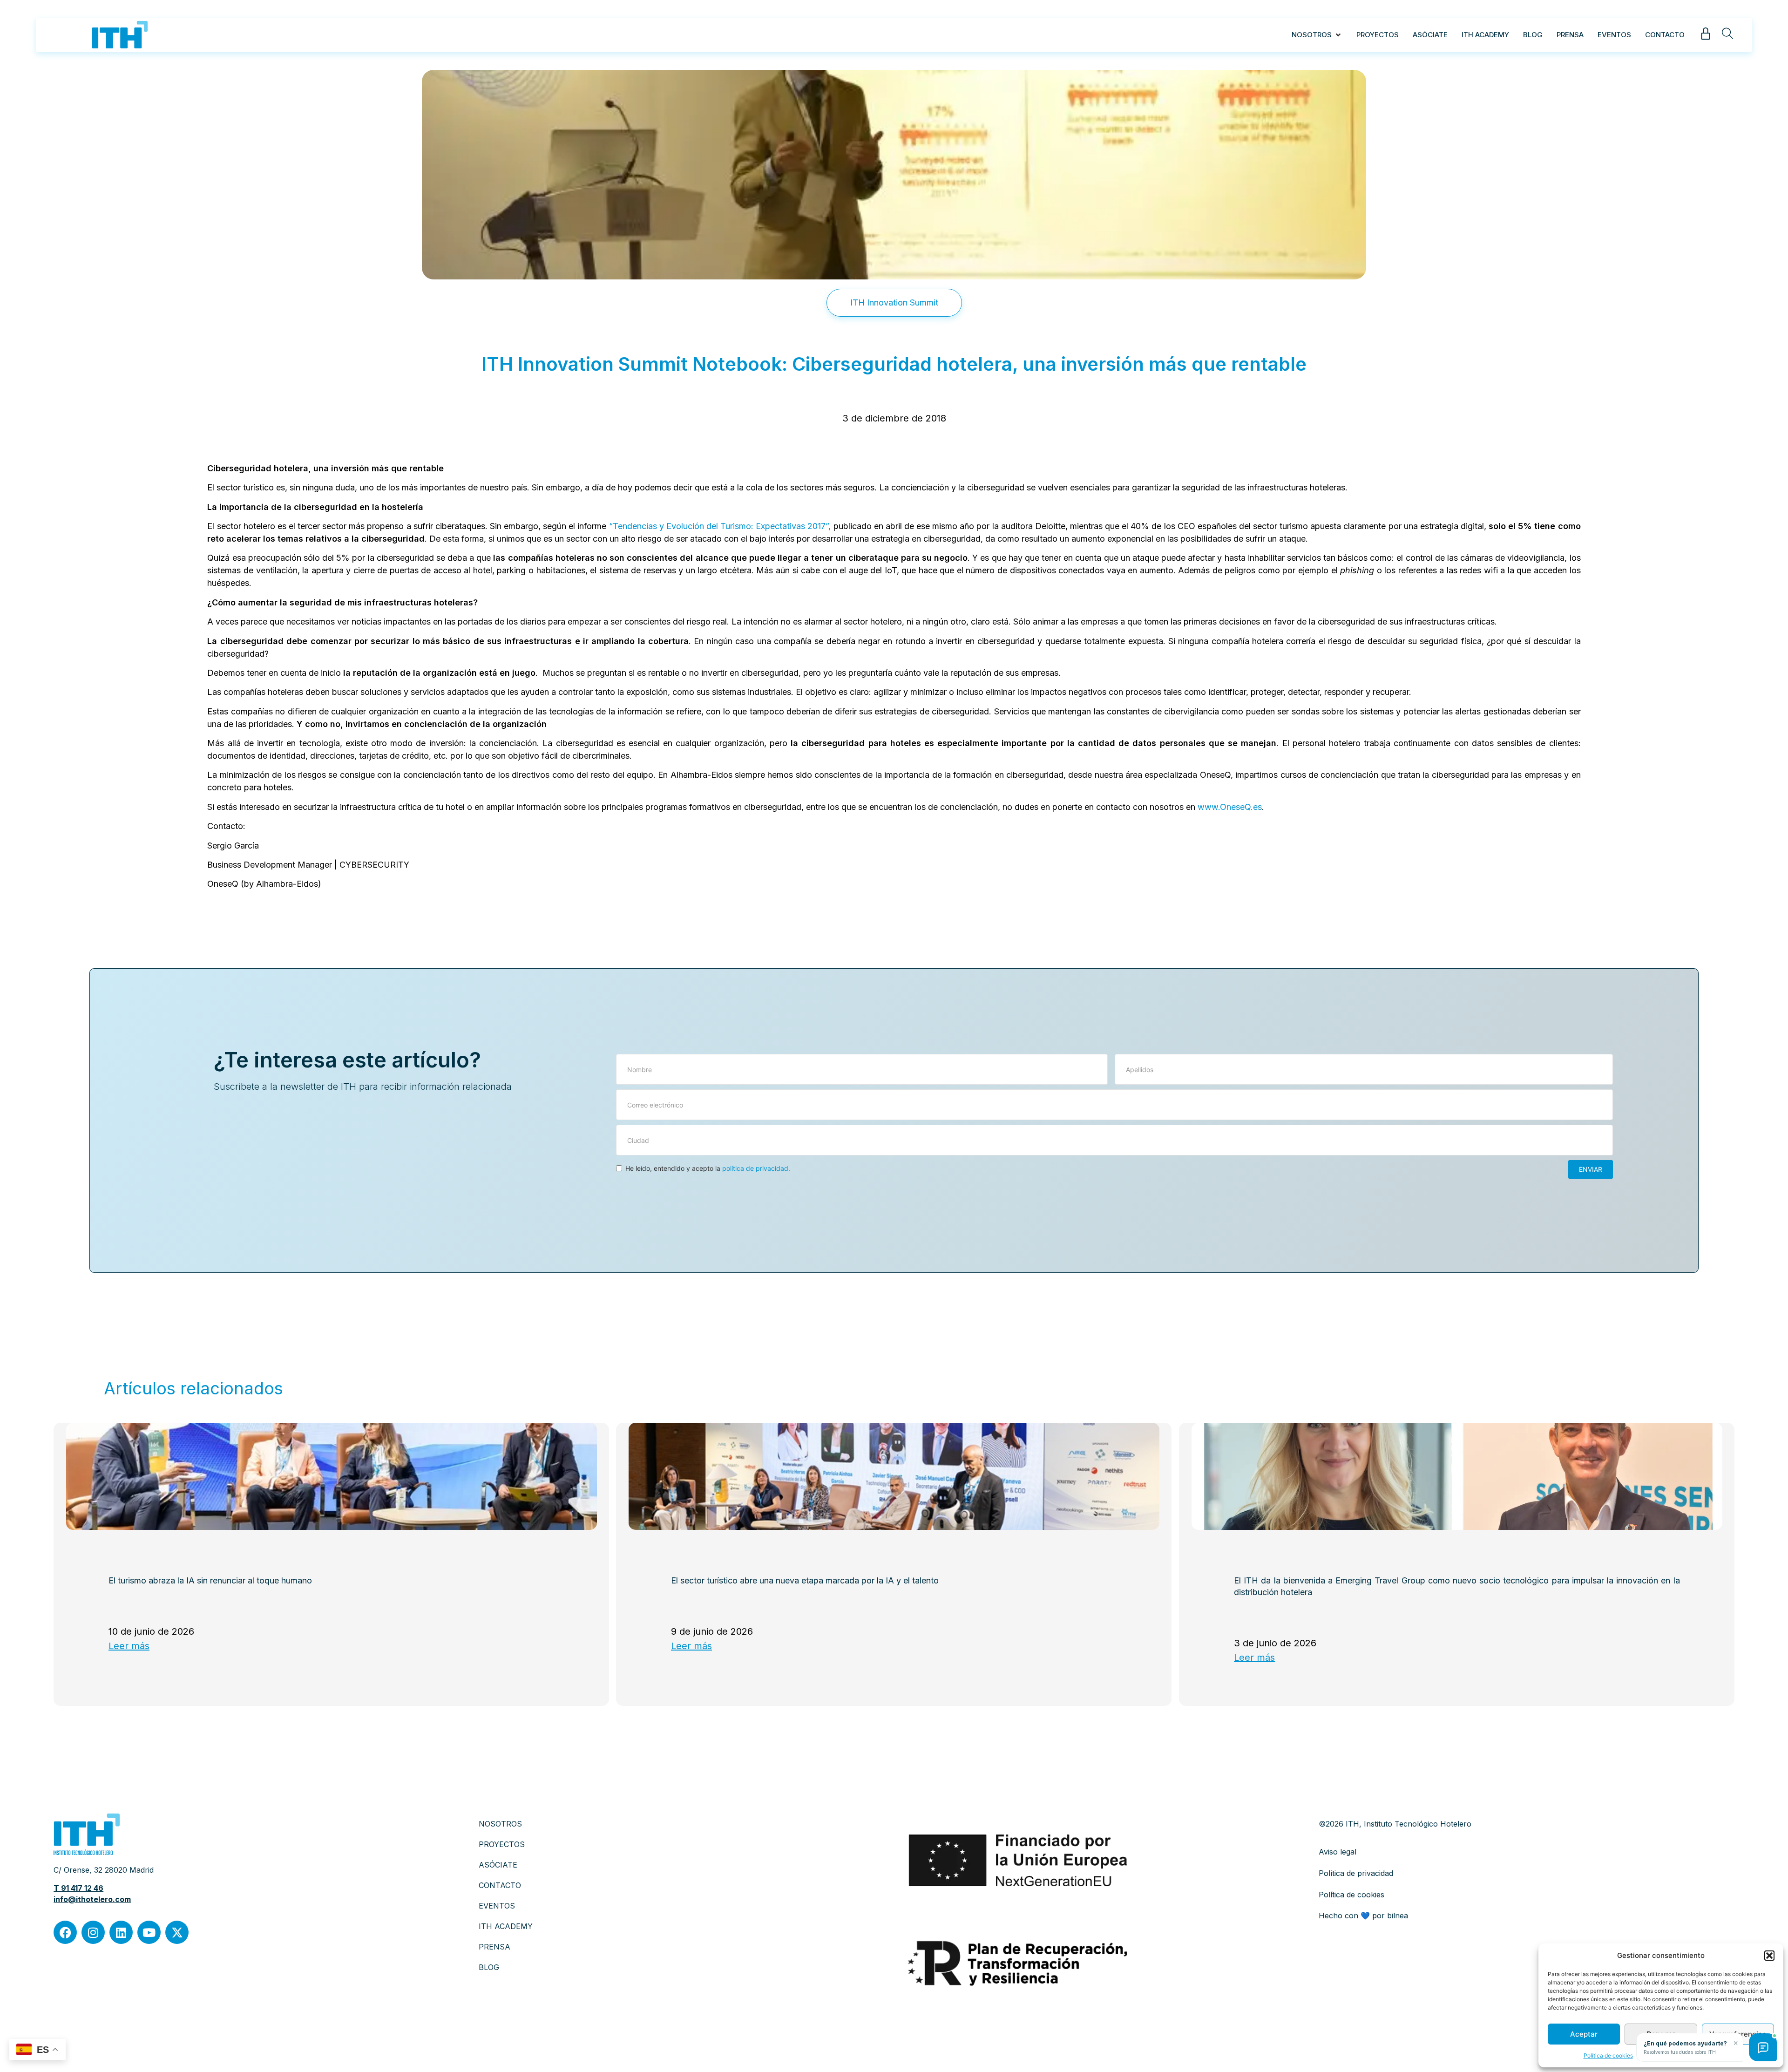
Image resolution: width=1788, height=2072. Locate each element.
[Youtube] (149, 1932)
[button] (1769, 1956)
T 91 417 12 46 (78, 1888)
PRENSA (494, 1947)
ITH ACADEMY (506, 1926)
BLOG (489, 1967)
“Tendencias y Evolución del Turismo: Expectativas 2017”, (720, 526)
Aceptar (1584, 2034)
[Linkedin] (121, 1932)
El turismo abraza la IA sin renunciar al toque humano (210, 1581)
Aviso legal (1338, 1852)
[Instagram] (93, 1932)
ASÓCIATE (498, 1865)
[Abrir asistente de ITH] (1763, 2047)
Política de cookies (1608, 2055)
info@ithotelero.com (92, 1899)
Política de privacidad (1356, 1873)
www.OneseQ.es (1230, 807)
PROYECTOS (502, 1844)
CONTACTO (500, 1885)
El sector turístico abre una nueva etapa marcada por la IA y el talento (805, 1581)
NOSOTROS (500, 1824)
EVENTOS (497, 1906)
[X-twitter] (177, 1932)
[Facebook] (65, 1932)
